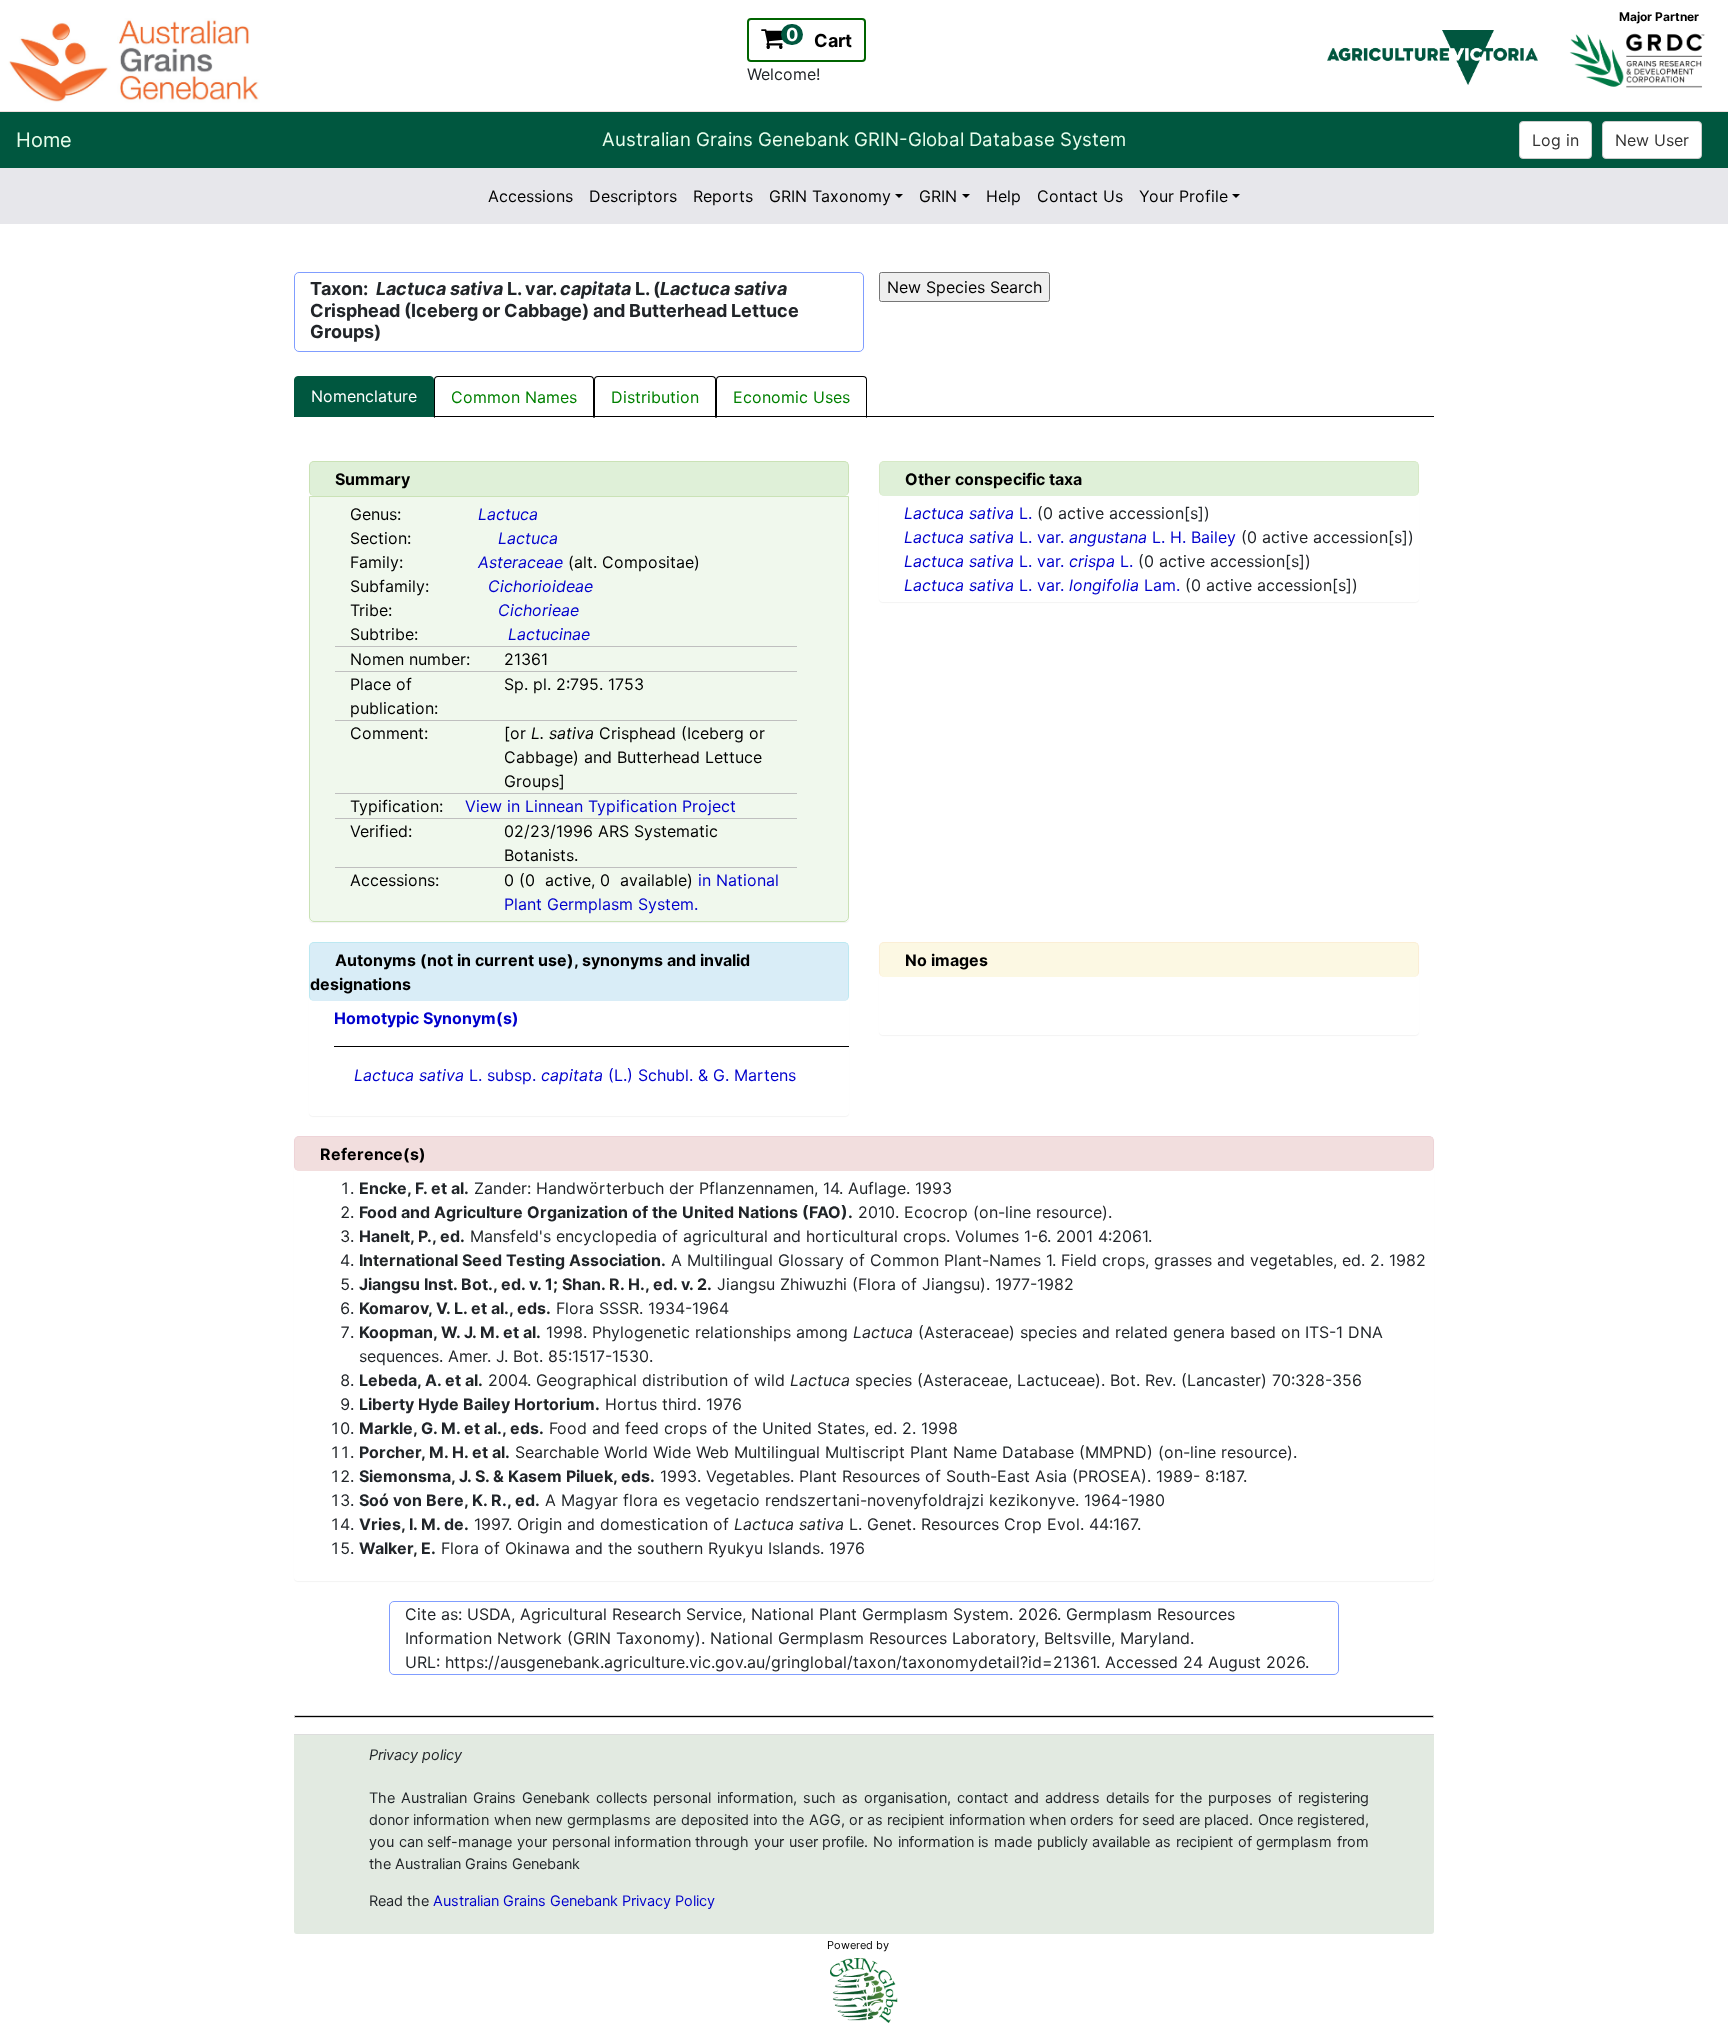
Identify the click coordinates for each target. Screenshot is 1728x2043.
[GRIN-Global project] (864, 1990)
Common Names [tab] (514, 397)
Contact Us (1080, 196)
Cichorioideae (540, 586)
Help (1003, 196)
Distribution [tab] (655, 397)
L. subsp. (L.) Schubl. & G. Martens (575, 1075)
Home (44, 140)
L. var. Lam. (1044, 585)
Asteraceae (520, 562)
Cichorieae (538, 610)
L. (970, 513)
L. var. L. (1021, 561)
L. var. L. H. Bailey (1072, 537)
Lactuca (508, 514)
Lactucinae (549, 634)
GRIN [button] (938, 196)
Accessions (530, 196)
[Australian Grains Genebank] (136, 59)
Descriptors (633, 196)
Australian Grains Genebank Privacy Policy (574, 1901)
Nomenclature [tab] (364, 396)
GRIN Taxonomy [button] (830, 196)
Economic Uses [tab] (791, 397)
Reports (723, 196)
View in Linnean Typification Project (600, 806)
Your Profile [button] (1183, 196)
